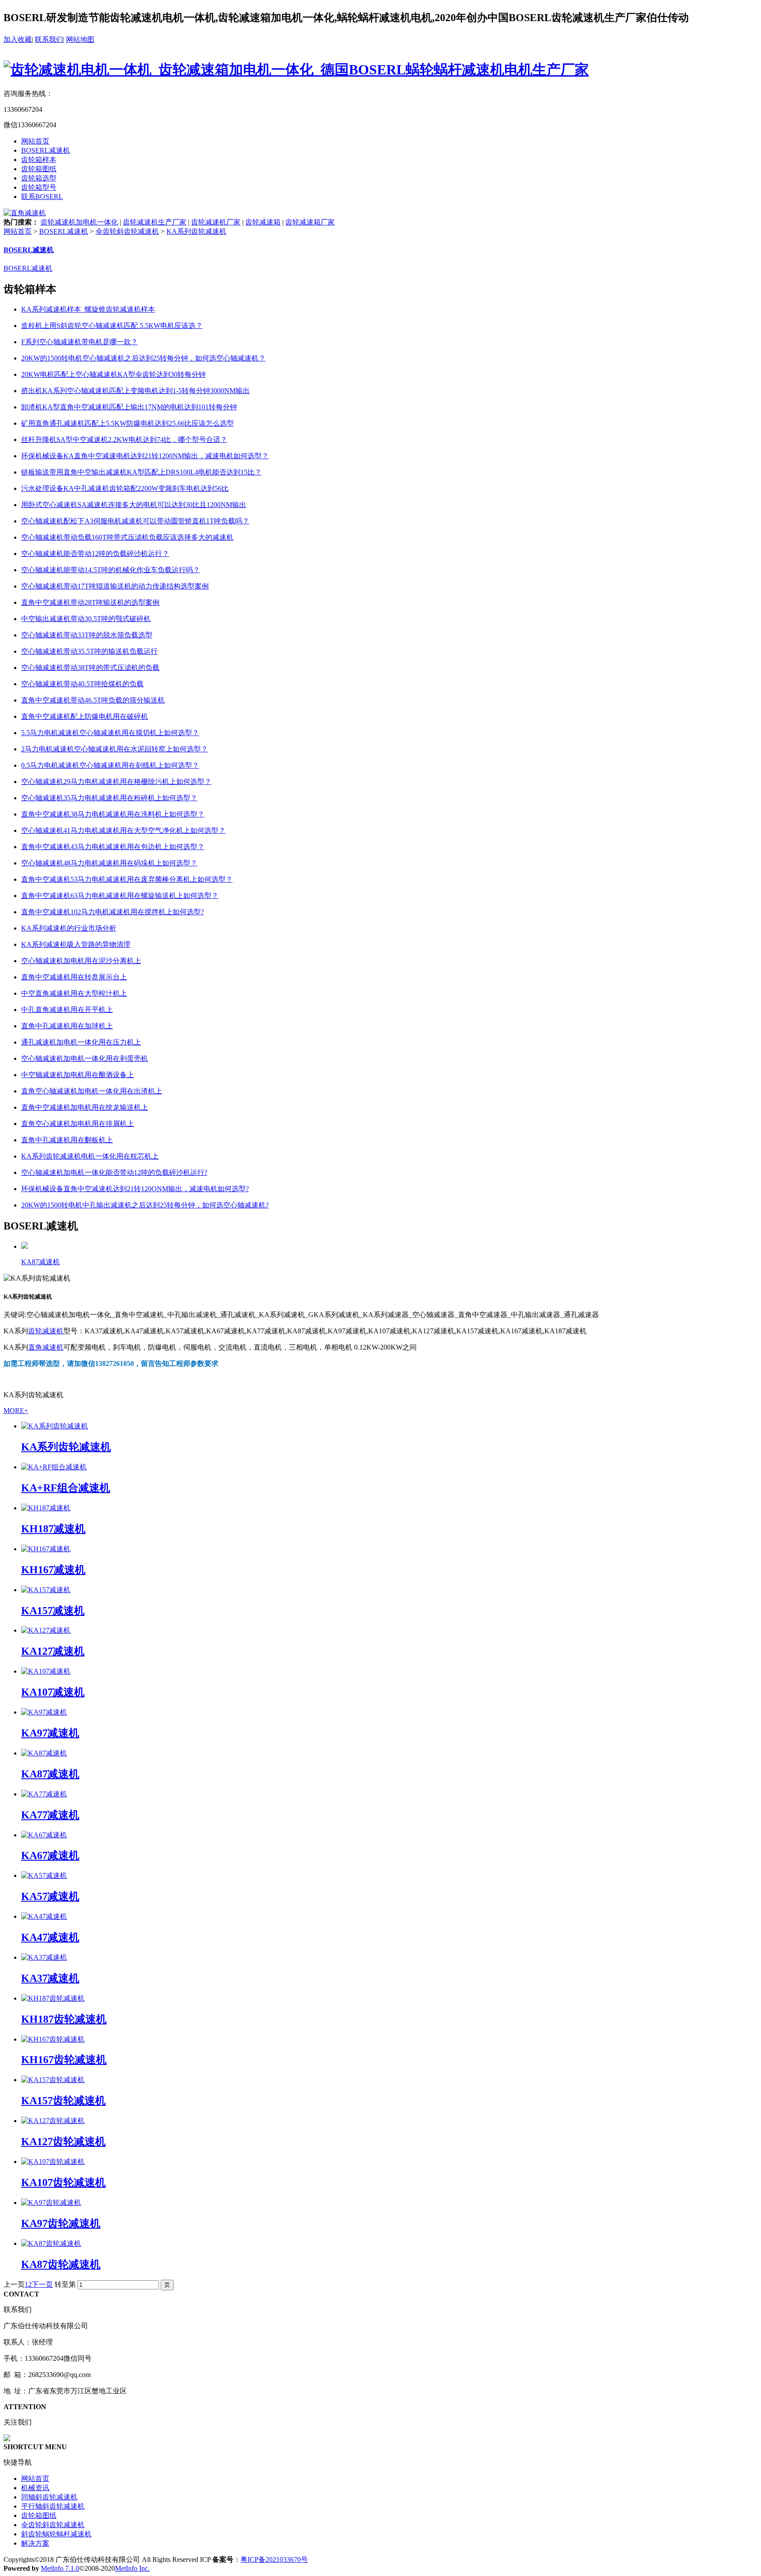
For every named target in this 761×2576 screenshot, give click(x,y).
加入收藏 (18, 39)
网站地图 (80, 39)
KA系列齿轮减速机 (196, 231)
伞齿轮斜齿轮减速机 (127, 231)
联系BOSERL (42, 197)
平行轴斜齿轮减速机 (53, 2506)
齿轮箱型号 (39, 187)
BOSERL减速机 (46, 150)
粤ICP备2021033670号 (274, 2559)
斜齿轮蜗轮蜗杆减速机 (56, 2534)
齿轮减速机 (46, 1331)
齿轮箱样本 (39, 160)
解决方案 (35, 2543)
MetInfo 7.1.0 (60, 2568)
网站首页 (35, 141)
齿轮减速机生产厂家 (155, 222)
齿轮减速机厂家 (216, 222)
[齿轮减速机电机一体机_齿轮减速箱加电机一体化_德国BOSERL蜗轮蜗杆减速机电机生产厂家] (296, 70)
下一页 (42, 2284)
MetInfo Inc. (132, 2568)
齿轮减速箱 (263, 222)
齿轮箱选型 (39, 178)
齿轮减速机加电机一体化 (79, 222)
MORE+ (16, 1411)
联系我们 (49, 39)
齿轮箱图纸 (39, 169)
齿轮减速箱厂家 (310, 222)
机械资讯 (35, 2488)
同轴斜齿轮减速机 (49, 2497)
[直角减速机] (25, 213)
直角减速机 (46, 1347)
